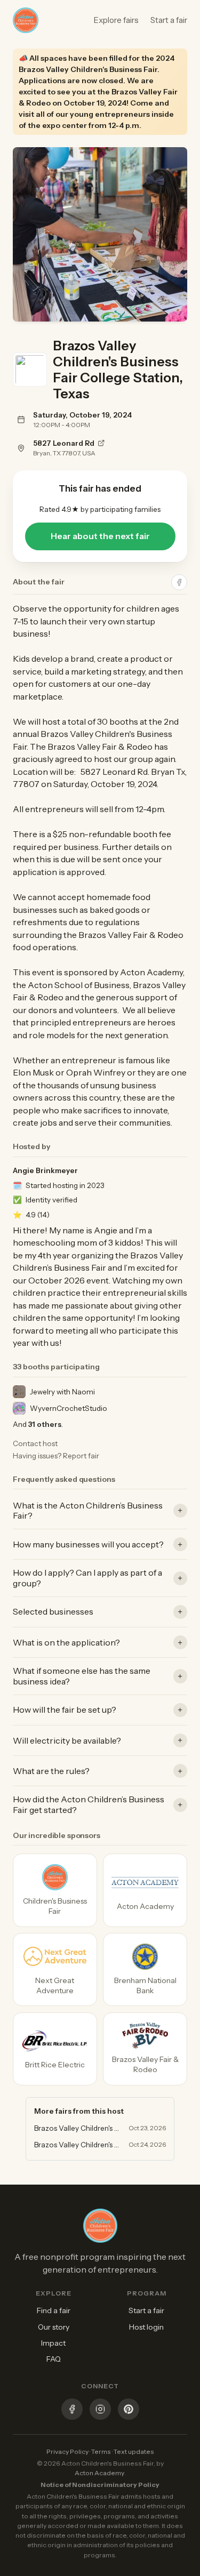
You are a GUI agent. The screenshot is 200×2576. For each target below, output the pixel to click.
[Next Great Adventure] (55, 1969)
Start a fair (169, 20)
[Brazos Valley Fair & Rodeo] (145, 2049)
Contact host (35, 1443)
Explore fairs (116, 20)
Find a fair (54, 2310)
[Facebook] (72, 2410)
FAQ (54, 2359)
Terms (101, 2451)
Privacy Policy (67, 2451)
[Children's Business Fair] (55, 1890)
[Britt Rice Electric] (55, 2049)
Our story (54, 2327)
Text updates (134, 2451)
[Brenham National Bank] (145, 1969)
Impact (53, 2343)
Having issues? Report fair (56, 1456)
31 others (45, 1424)
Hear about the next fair (100, 536)
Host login (146, 2327)
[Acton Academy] (145, 1890)
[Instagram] (100, 2410)
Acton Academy (99, 2473)
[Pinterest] (129, 2410)
